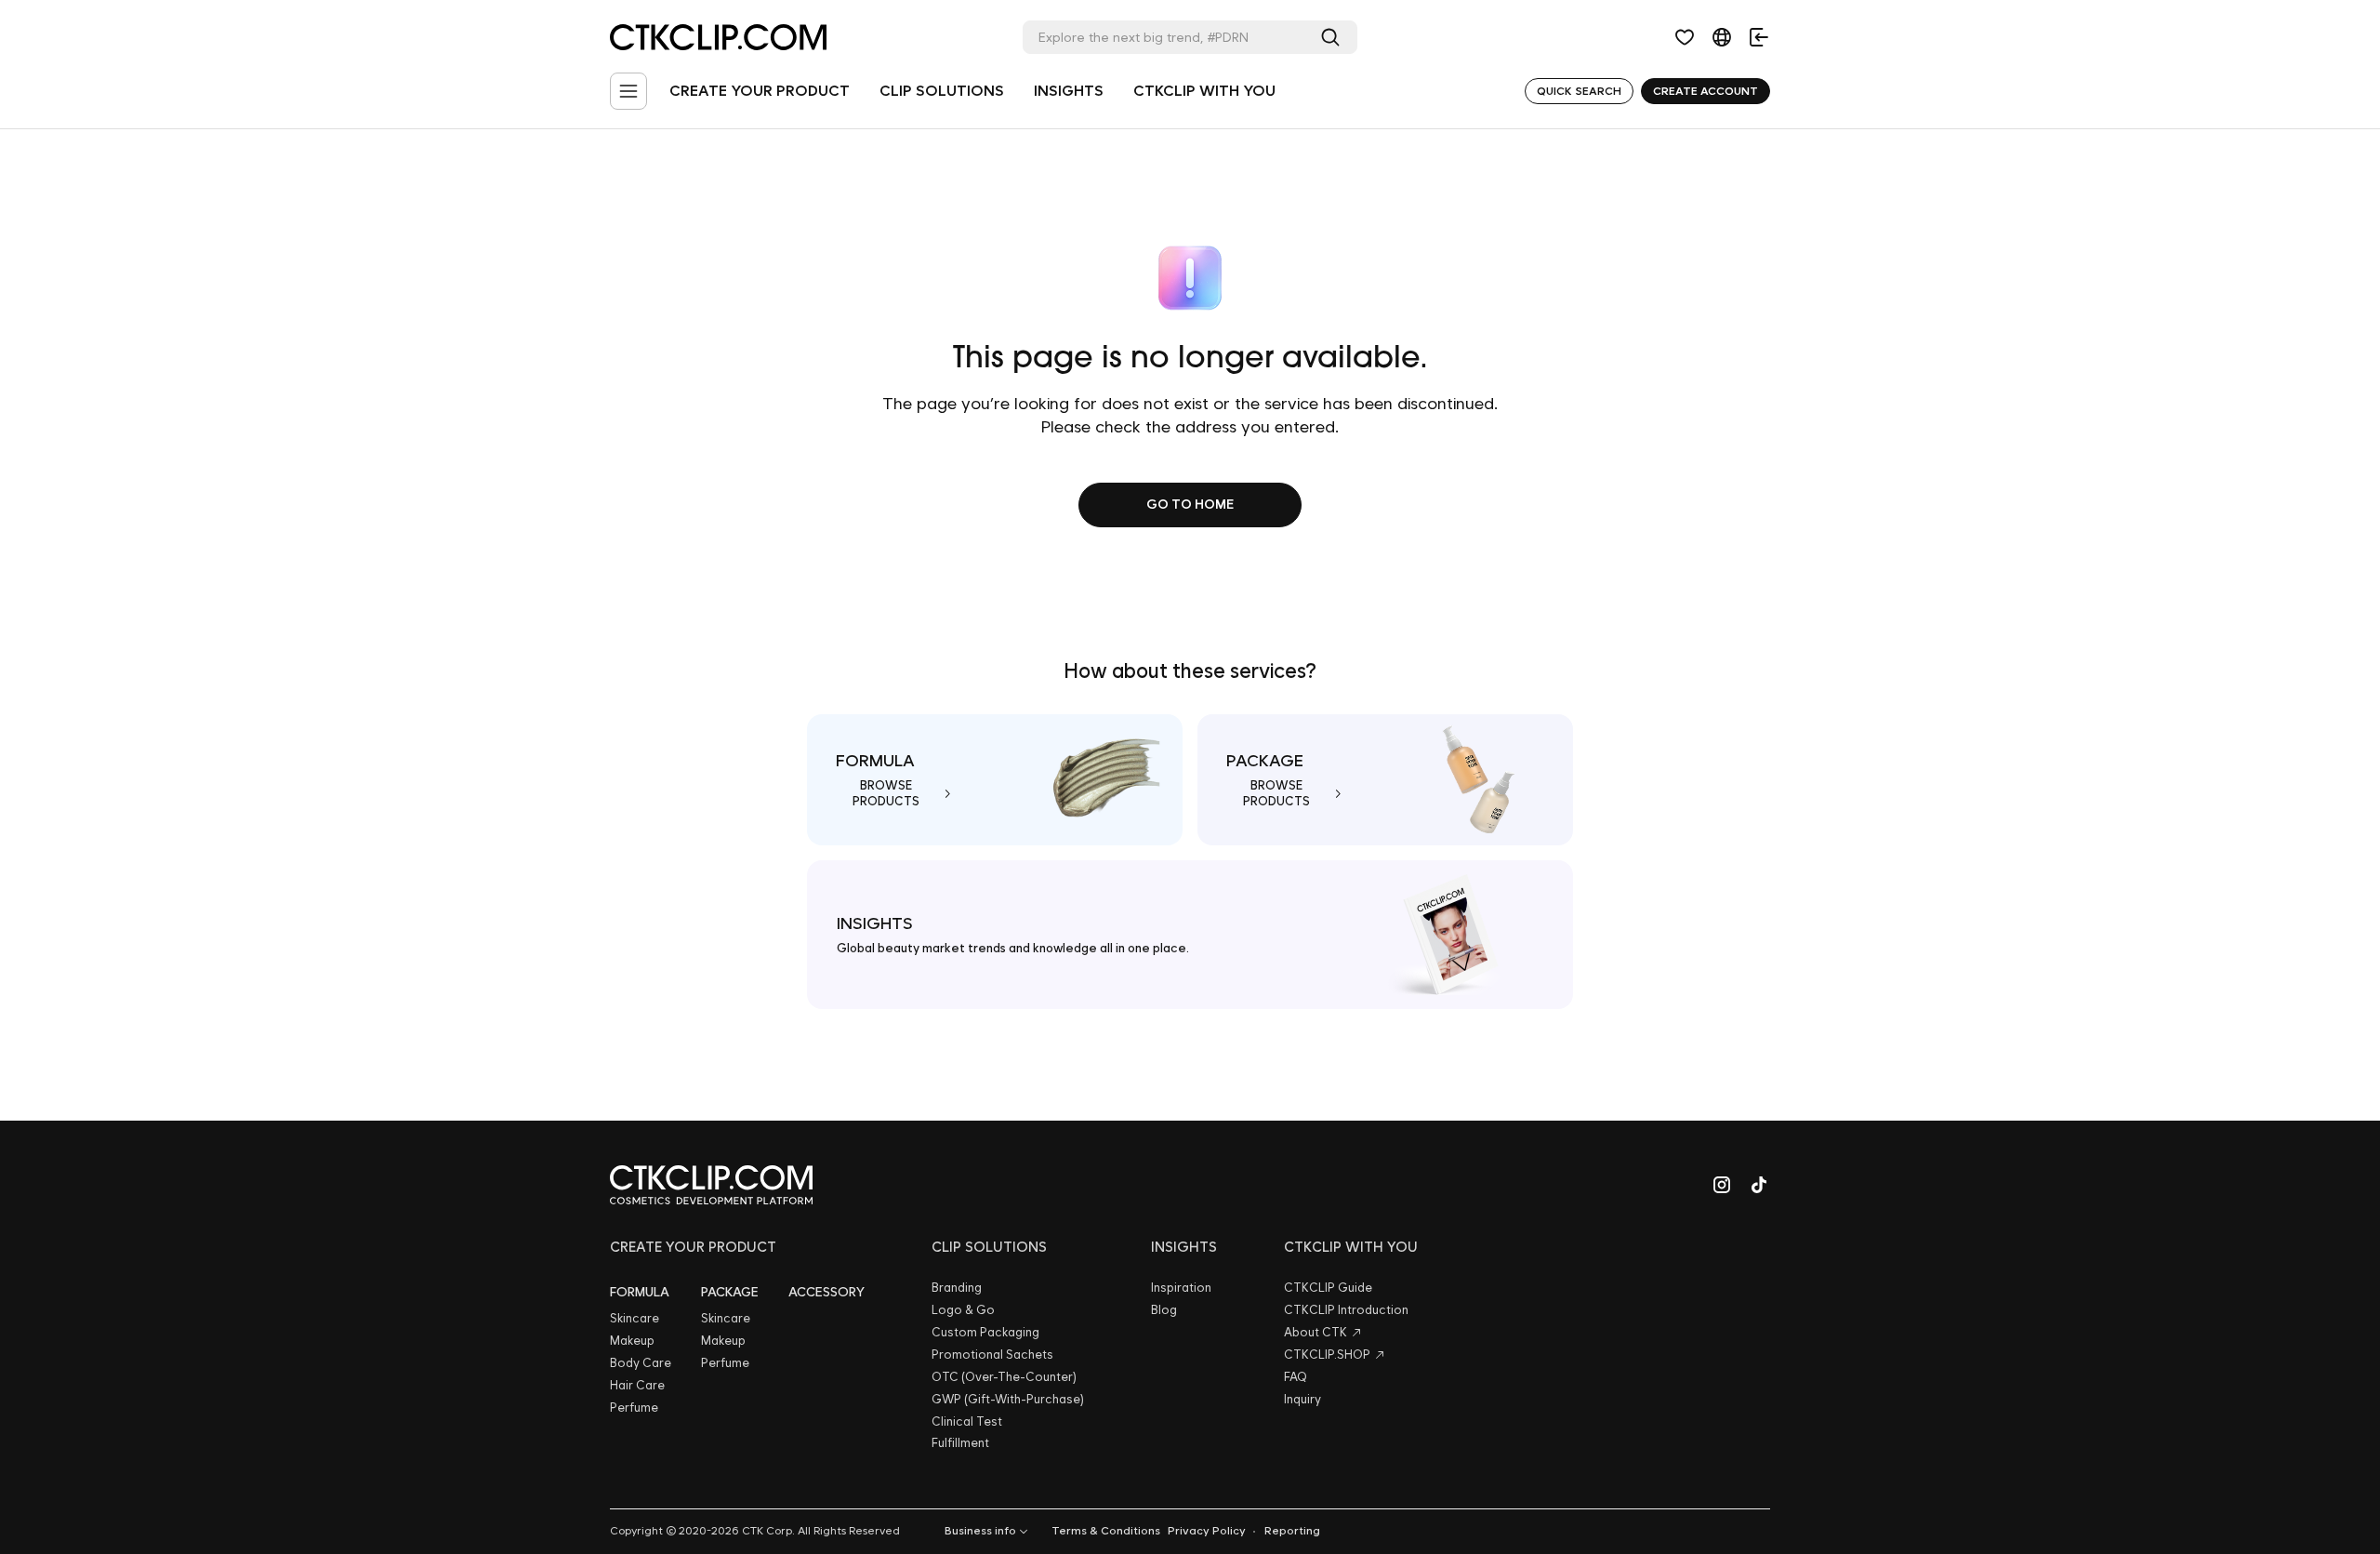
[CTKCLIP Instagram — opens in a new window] (1722, 1185)
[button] (1685, 37)
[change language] (1722, 37)
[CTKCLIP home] (711, 1185)
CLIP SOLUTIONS (942, 91)
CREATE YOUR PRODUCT (760, 91)
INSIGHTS (1069, 91)
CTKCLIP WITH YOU (1204, 91)
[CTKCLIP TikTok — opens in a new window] (1759, 1185)
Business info (980, 1531)
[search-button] (1334, 37)
